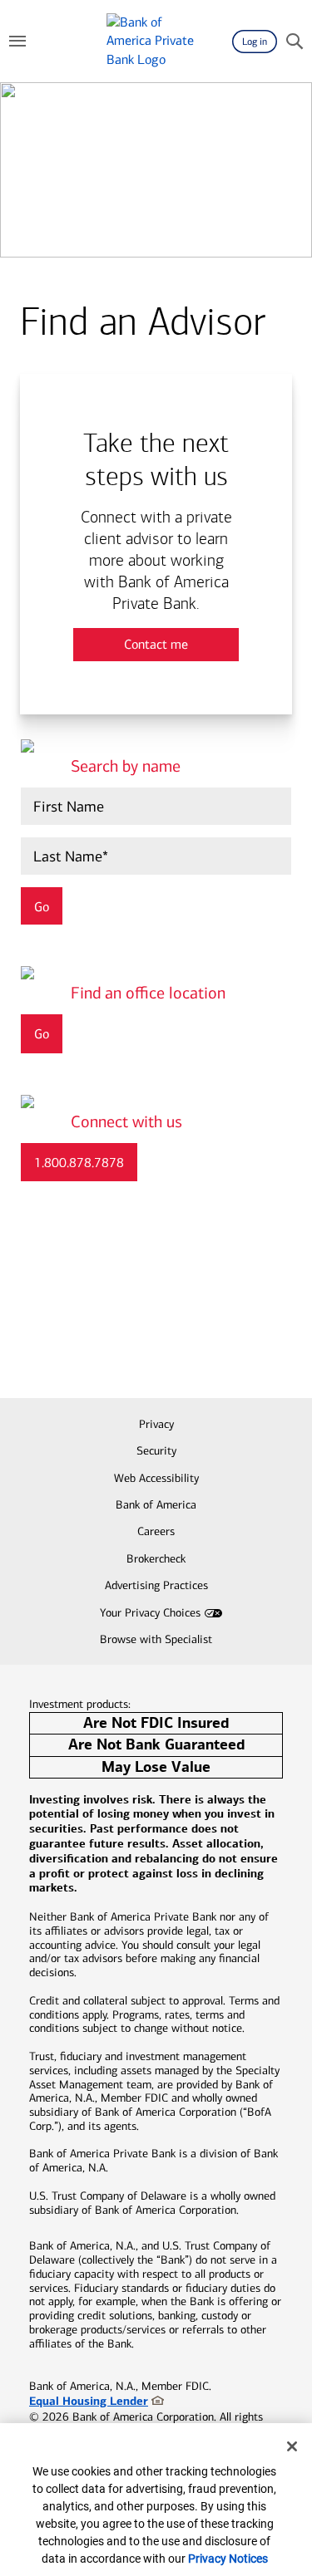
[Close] (292, 2446)
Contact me (156, 644)
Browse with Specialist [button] (156, 1639)
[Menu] (17, 42)
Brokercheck (156, 1559)
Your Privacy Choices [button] (150, 1613)
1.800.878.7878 (79, 1163)
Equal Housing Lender (89, 2401)
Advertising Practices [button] (156, 1585)
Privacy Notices (228, 2559)
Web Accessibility (156, 1478)
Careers (156, 1531)
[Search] (295, 42)
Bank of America (156, 1505)
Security (156, 1451)
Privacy (156, 1424)
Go (42, 1034)
